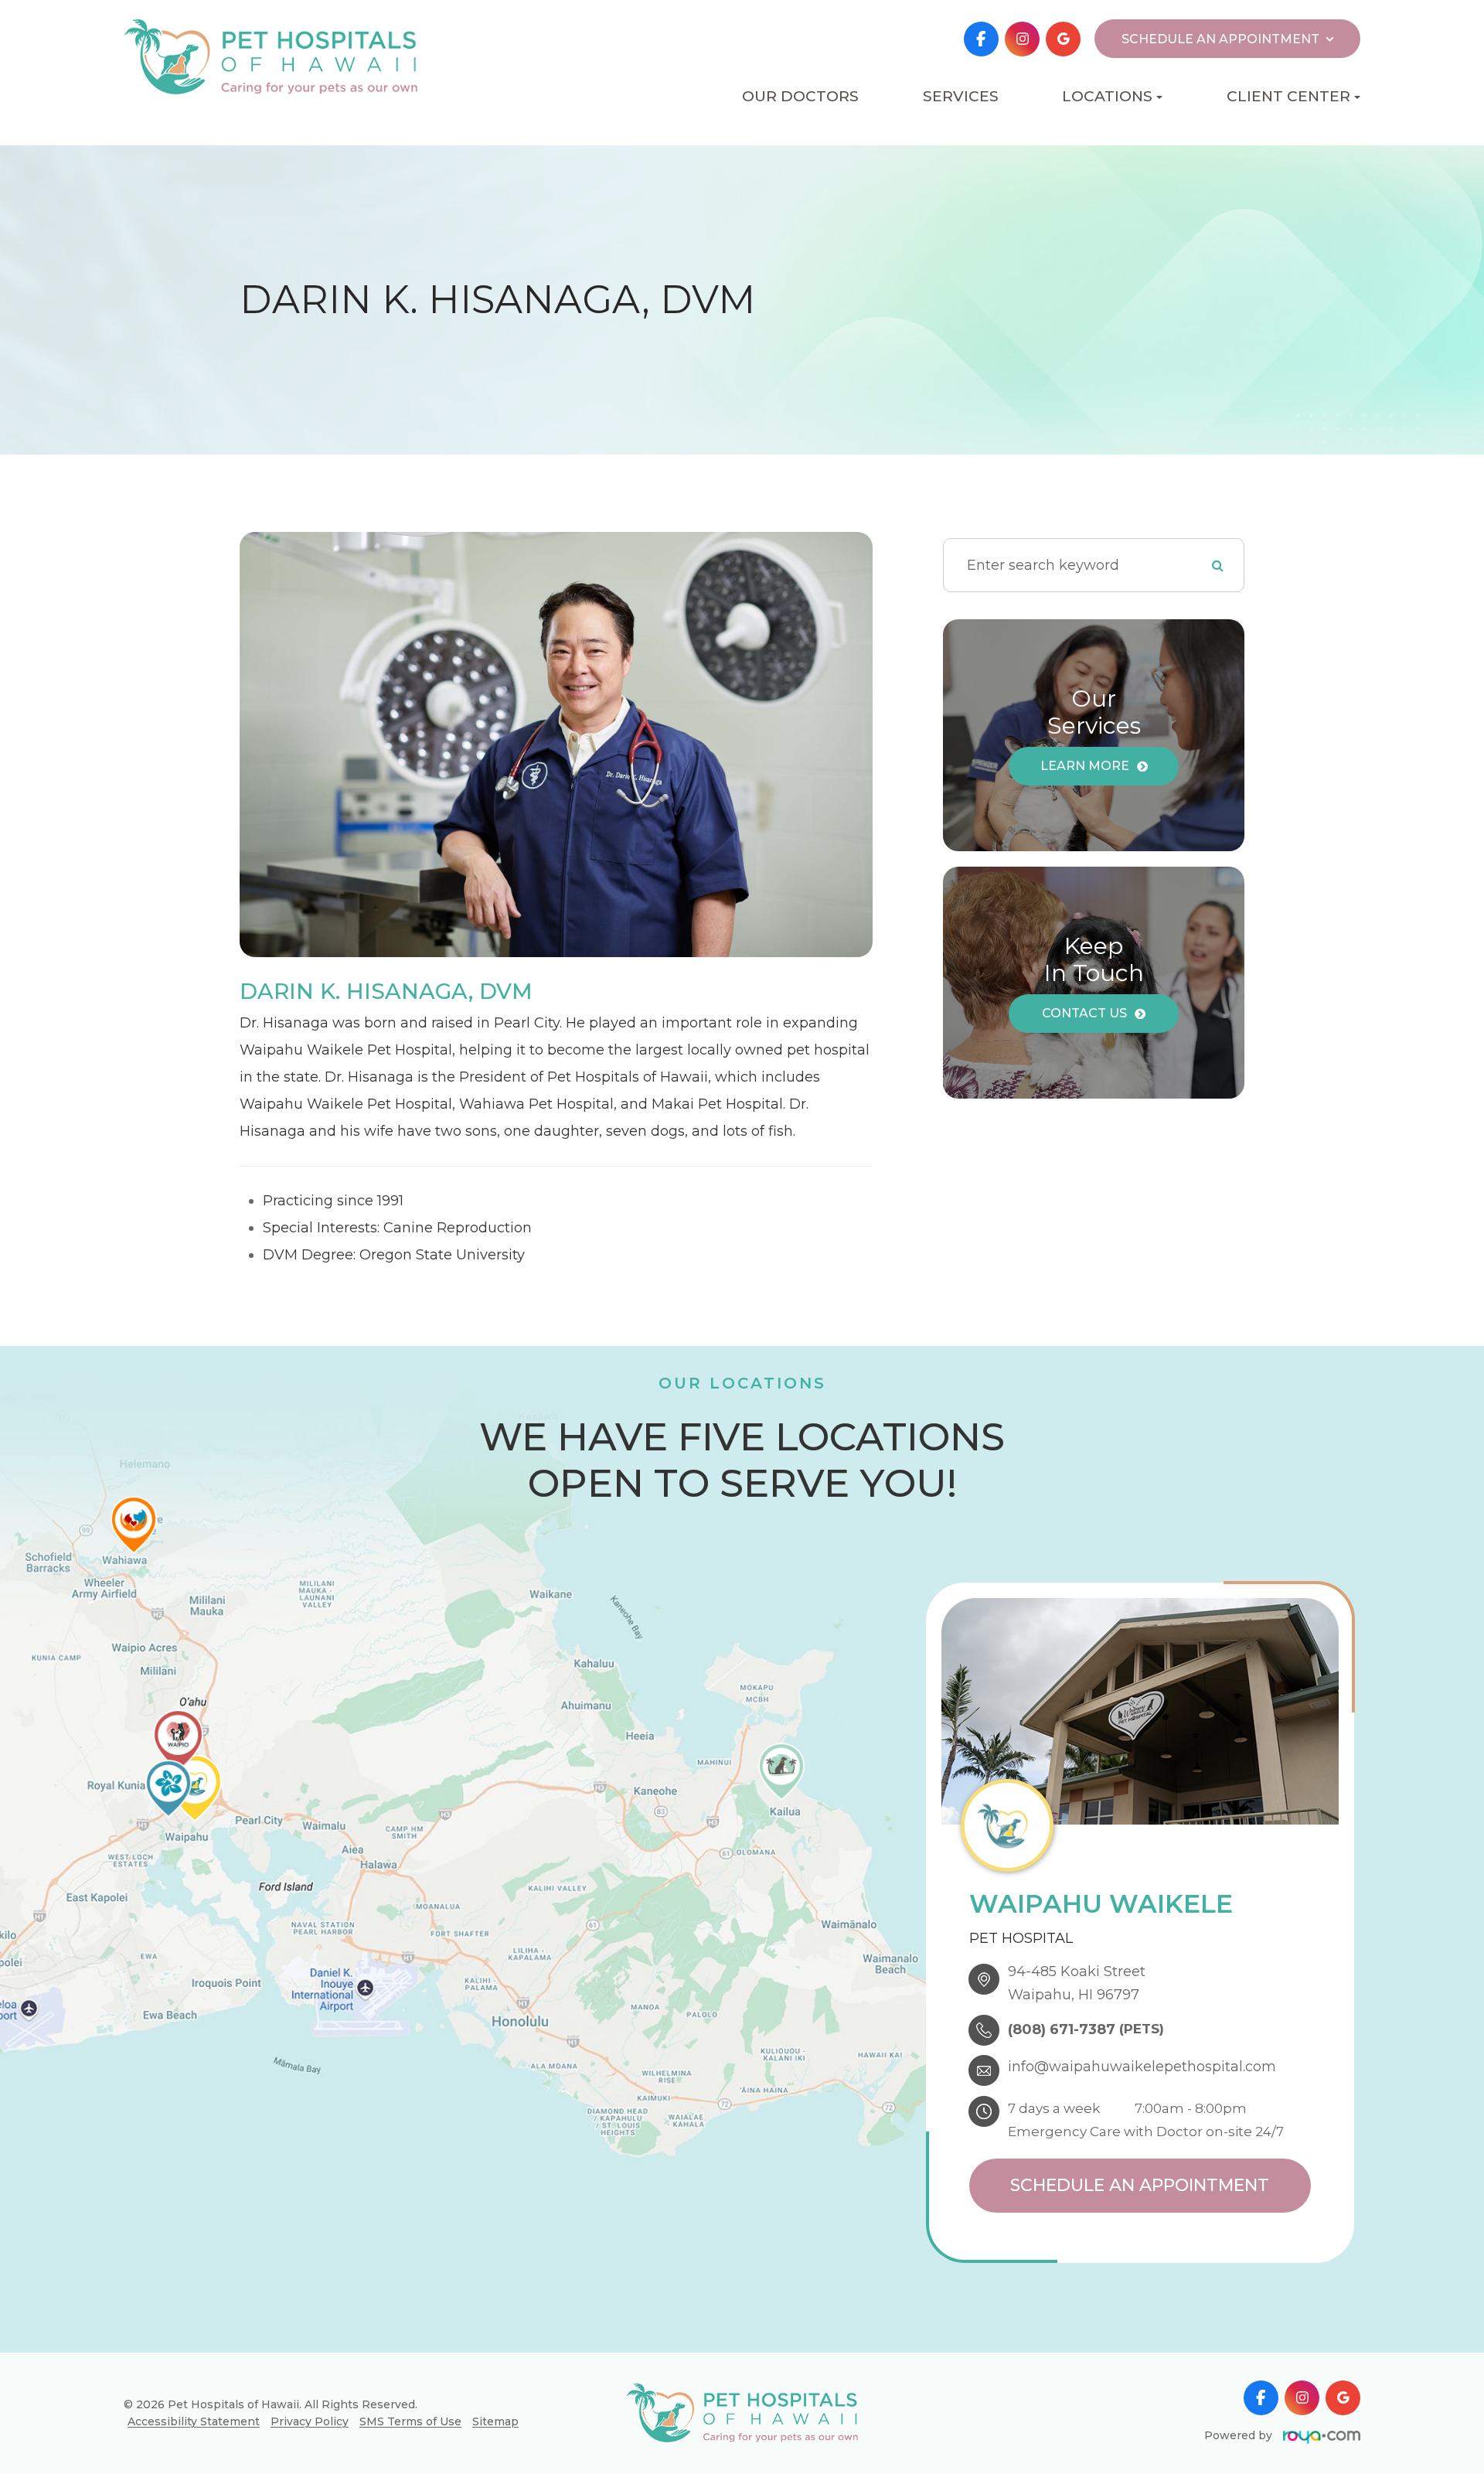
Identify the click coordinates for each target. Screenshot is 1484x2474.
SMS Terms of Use (410, 2421)
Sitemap (495, 2421)
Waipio (1064, 172)
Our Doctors (800, 96)
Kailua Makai (1064, 148)
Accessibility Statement (194, 2421)
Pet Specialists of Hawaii (1064, 204)
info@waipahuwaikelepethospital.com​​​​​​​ (1142, 2067)
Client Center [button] (1288, 96)
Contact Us (1084, 1013)
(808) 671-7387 (1062, 2029)
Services (961, 96)
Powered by (1240, 2435)
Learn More (1085, 766)
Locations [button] (1107, 96)
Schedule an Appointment (1140, 2185)
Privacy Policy (310, 2421)
